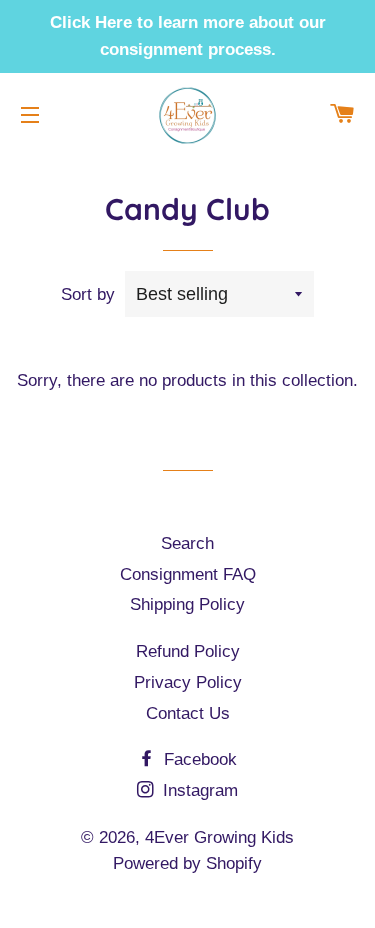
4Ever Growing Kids (219, 837)
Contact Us (188, 713)
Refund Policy (188, 651)
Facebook (198, 759)
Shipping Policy (187, 604)
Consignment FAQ (188, 574)
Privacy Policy (188, 682)
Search (187, 543)
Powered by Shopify (187, 863)
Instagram (198, 790)
